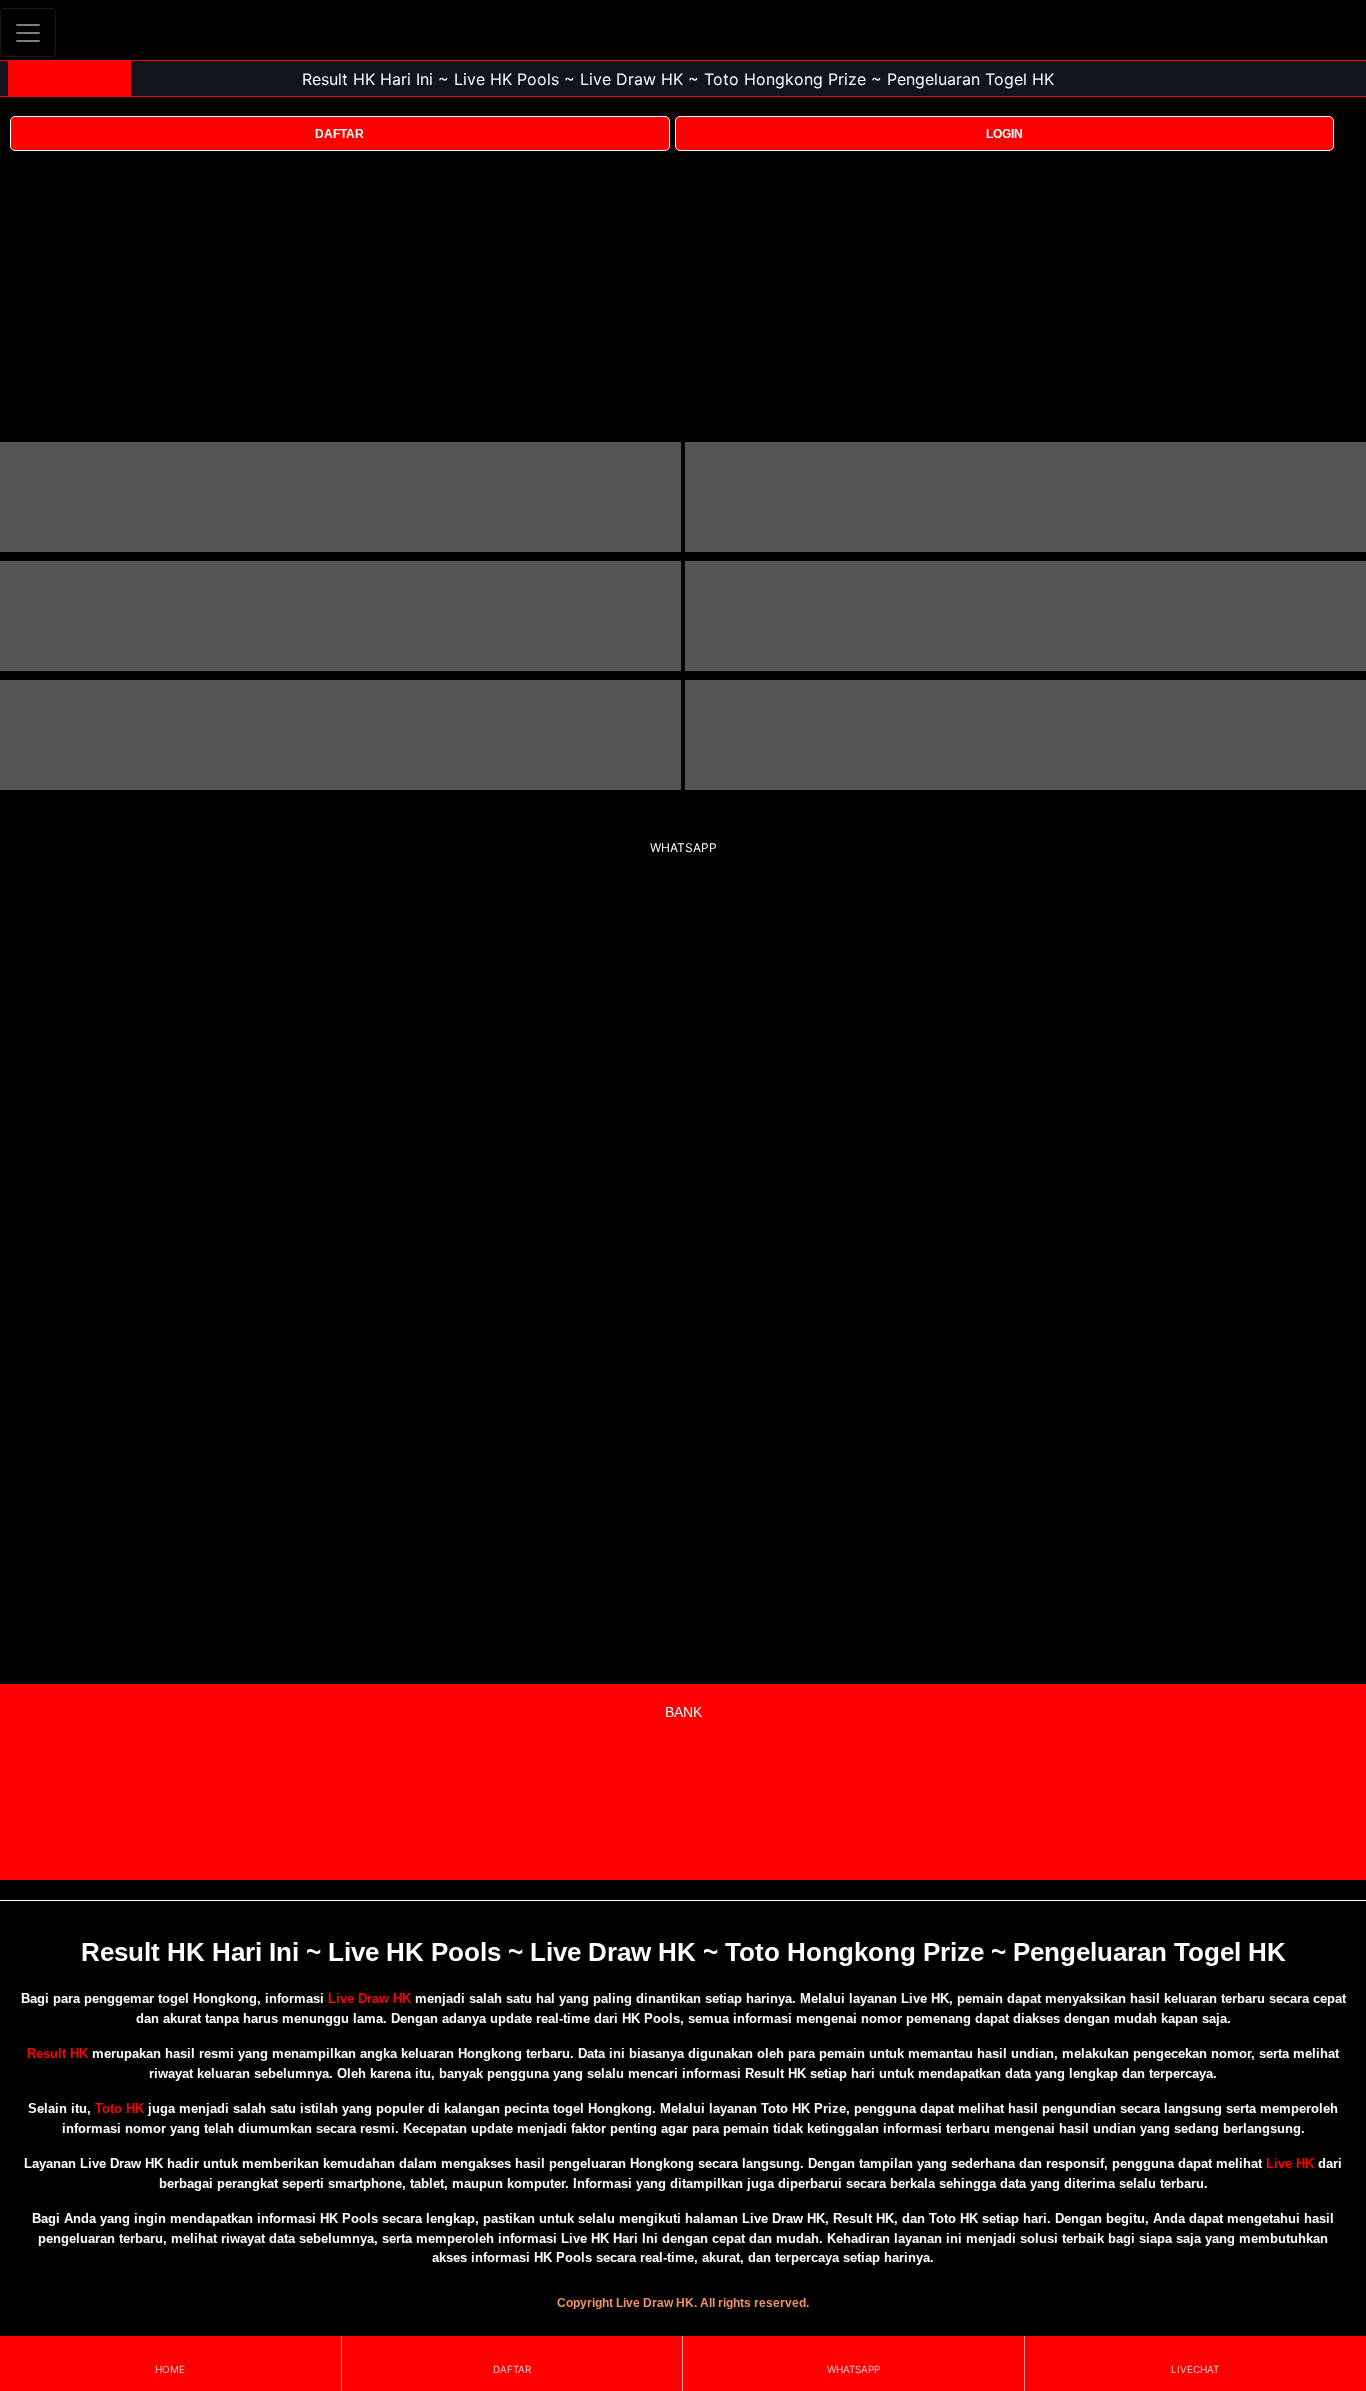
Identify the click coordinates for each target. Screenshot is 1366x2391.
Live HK (1290, 2163)
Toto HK (119, 2108)
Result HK (57, 2053)
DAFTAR (339, 134)
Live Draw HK (369, 1998)
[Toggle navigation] (28, 32)
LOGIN (1004, 134)
